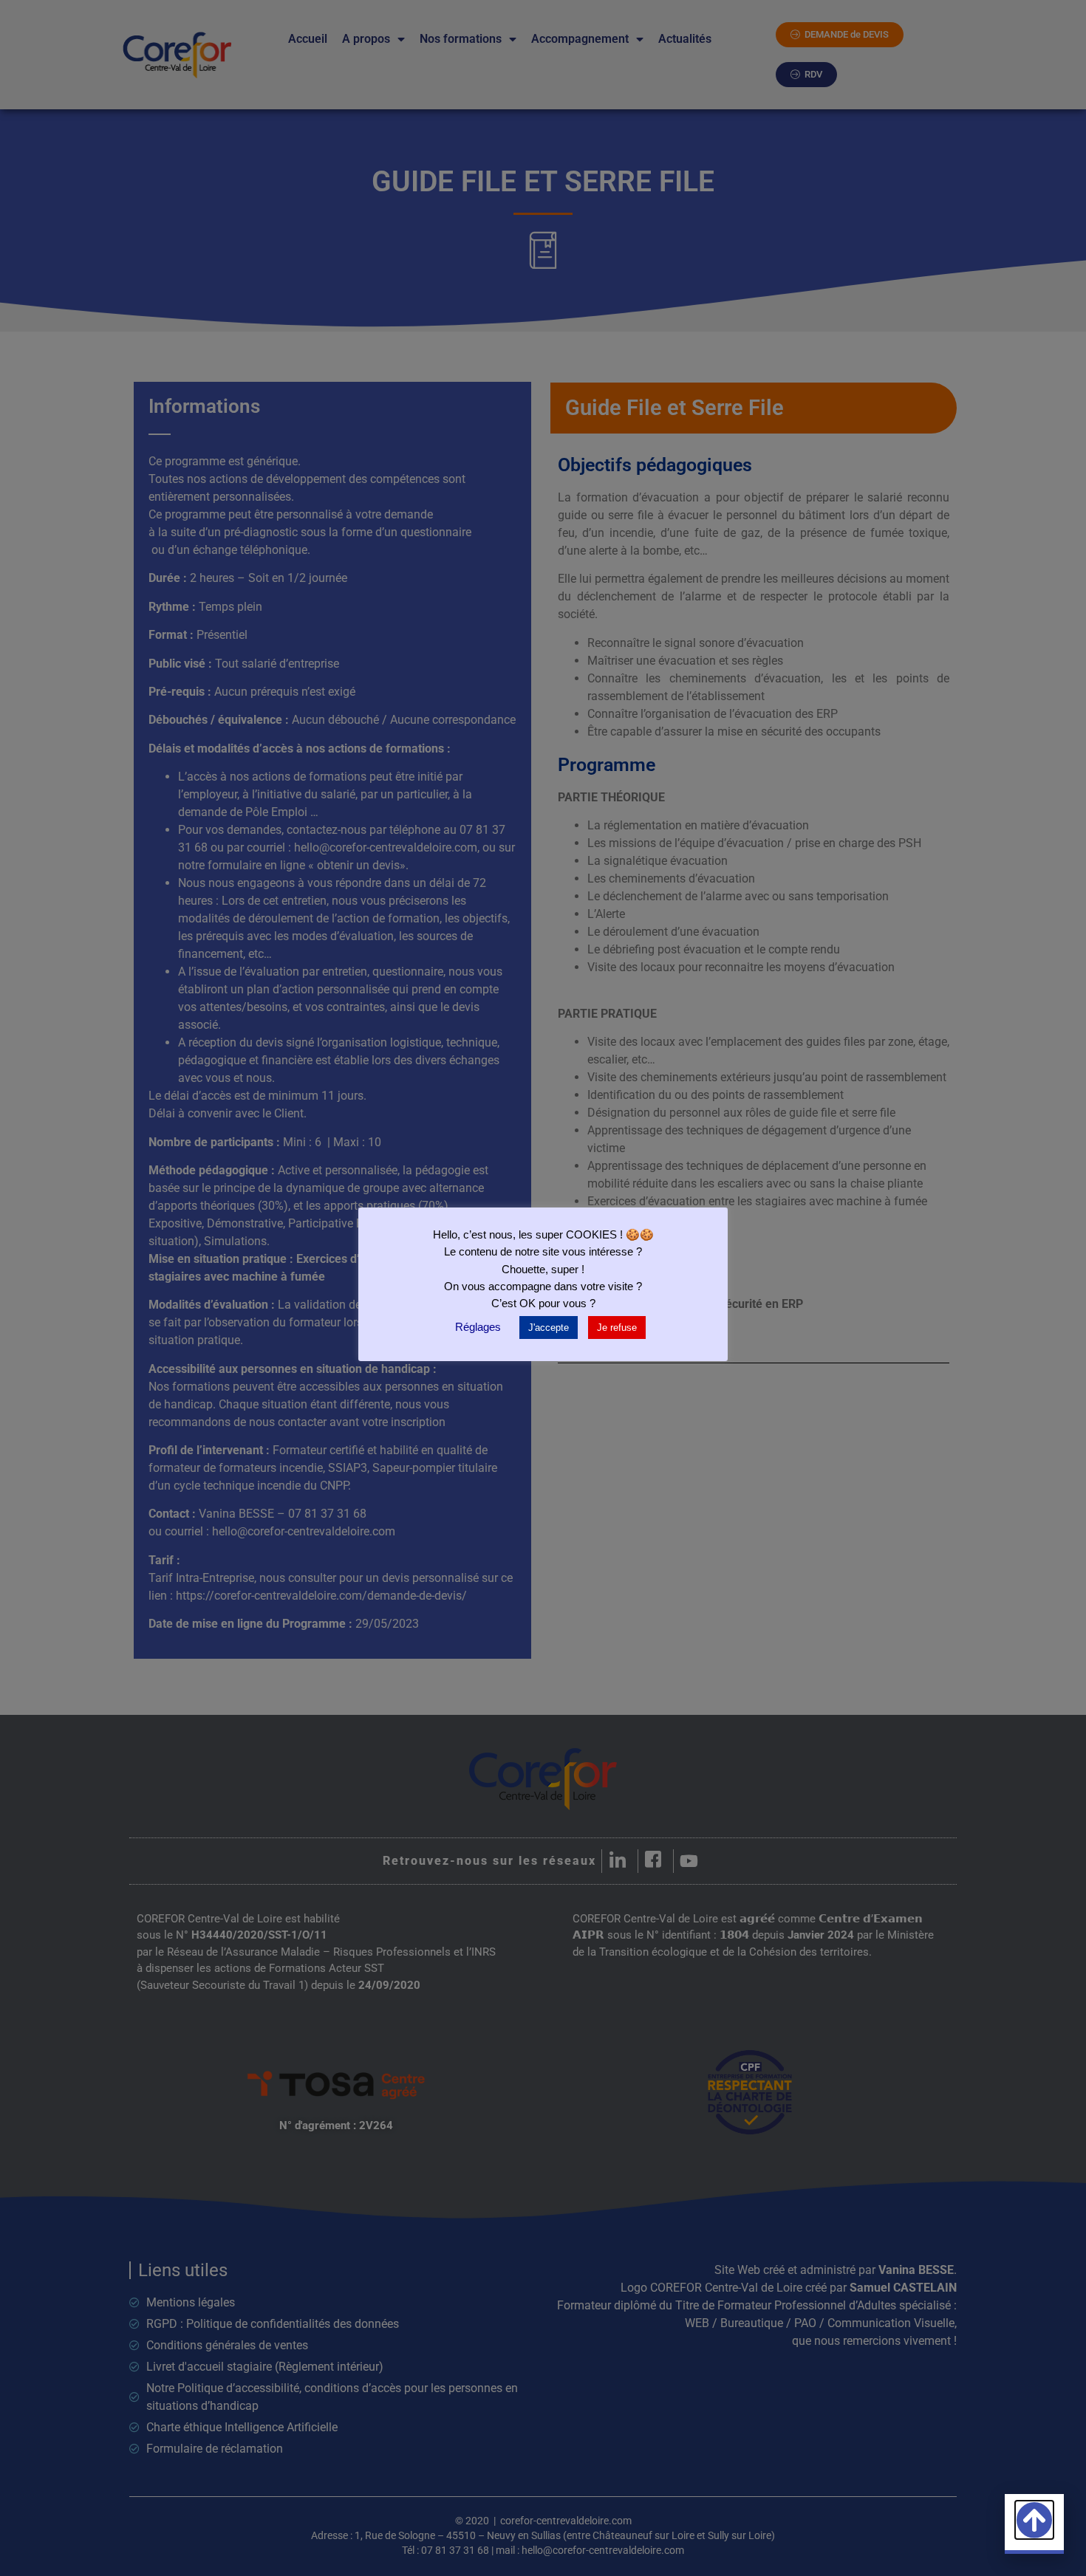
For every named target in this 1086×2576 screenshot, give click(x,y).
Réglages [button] (478, 1327)
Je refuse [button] (617, 1328)
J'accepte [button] (549, 1328)
